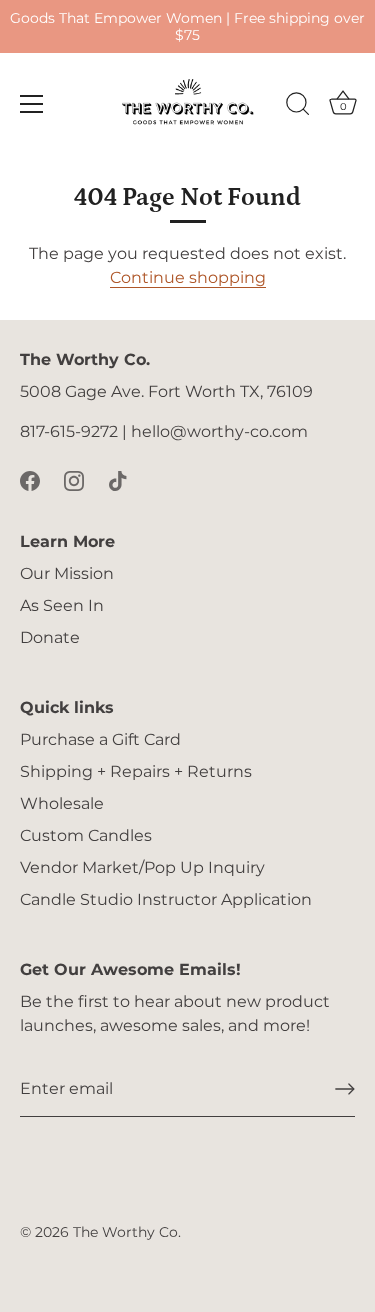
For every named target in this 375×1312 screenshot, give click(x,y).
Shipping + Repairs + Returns (136, 771)
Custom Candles (86, 835)
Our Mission (67, 573)
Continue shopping (188, 277)
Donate (50, 637)
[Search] (298, 107)
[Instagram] (74, 479)
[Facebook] (30, 479)
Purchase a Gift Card (100, 739)
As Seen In (62, 605)
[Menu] (32, 104)
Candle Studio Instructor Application (166, 899)
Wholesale (62, 803)
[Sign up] (345, 1089)
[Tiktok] (118, 479)
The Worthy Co (125, 1232)
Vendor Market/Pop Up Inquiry (142, 867)
